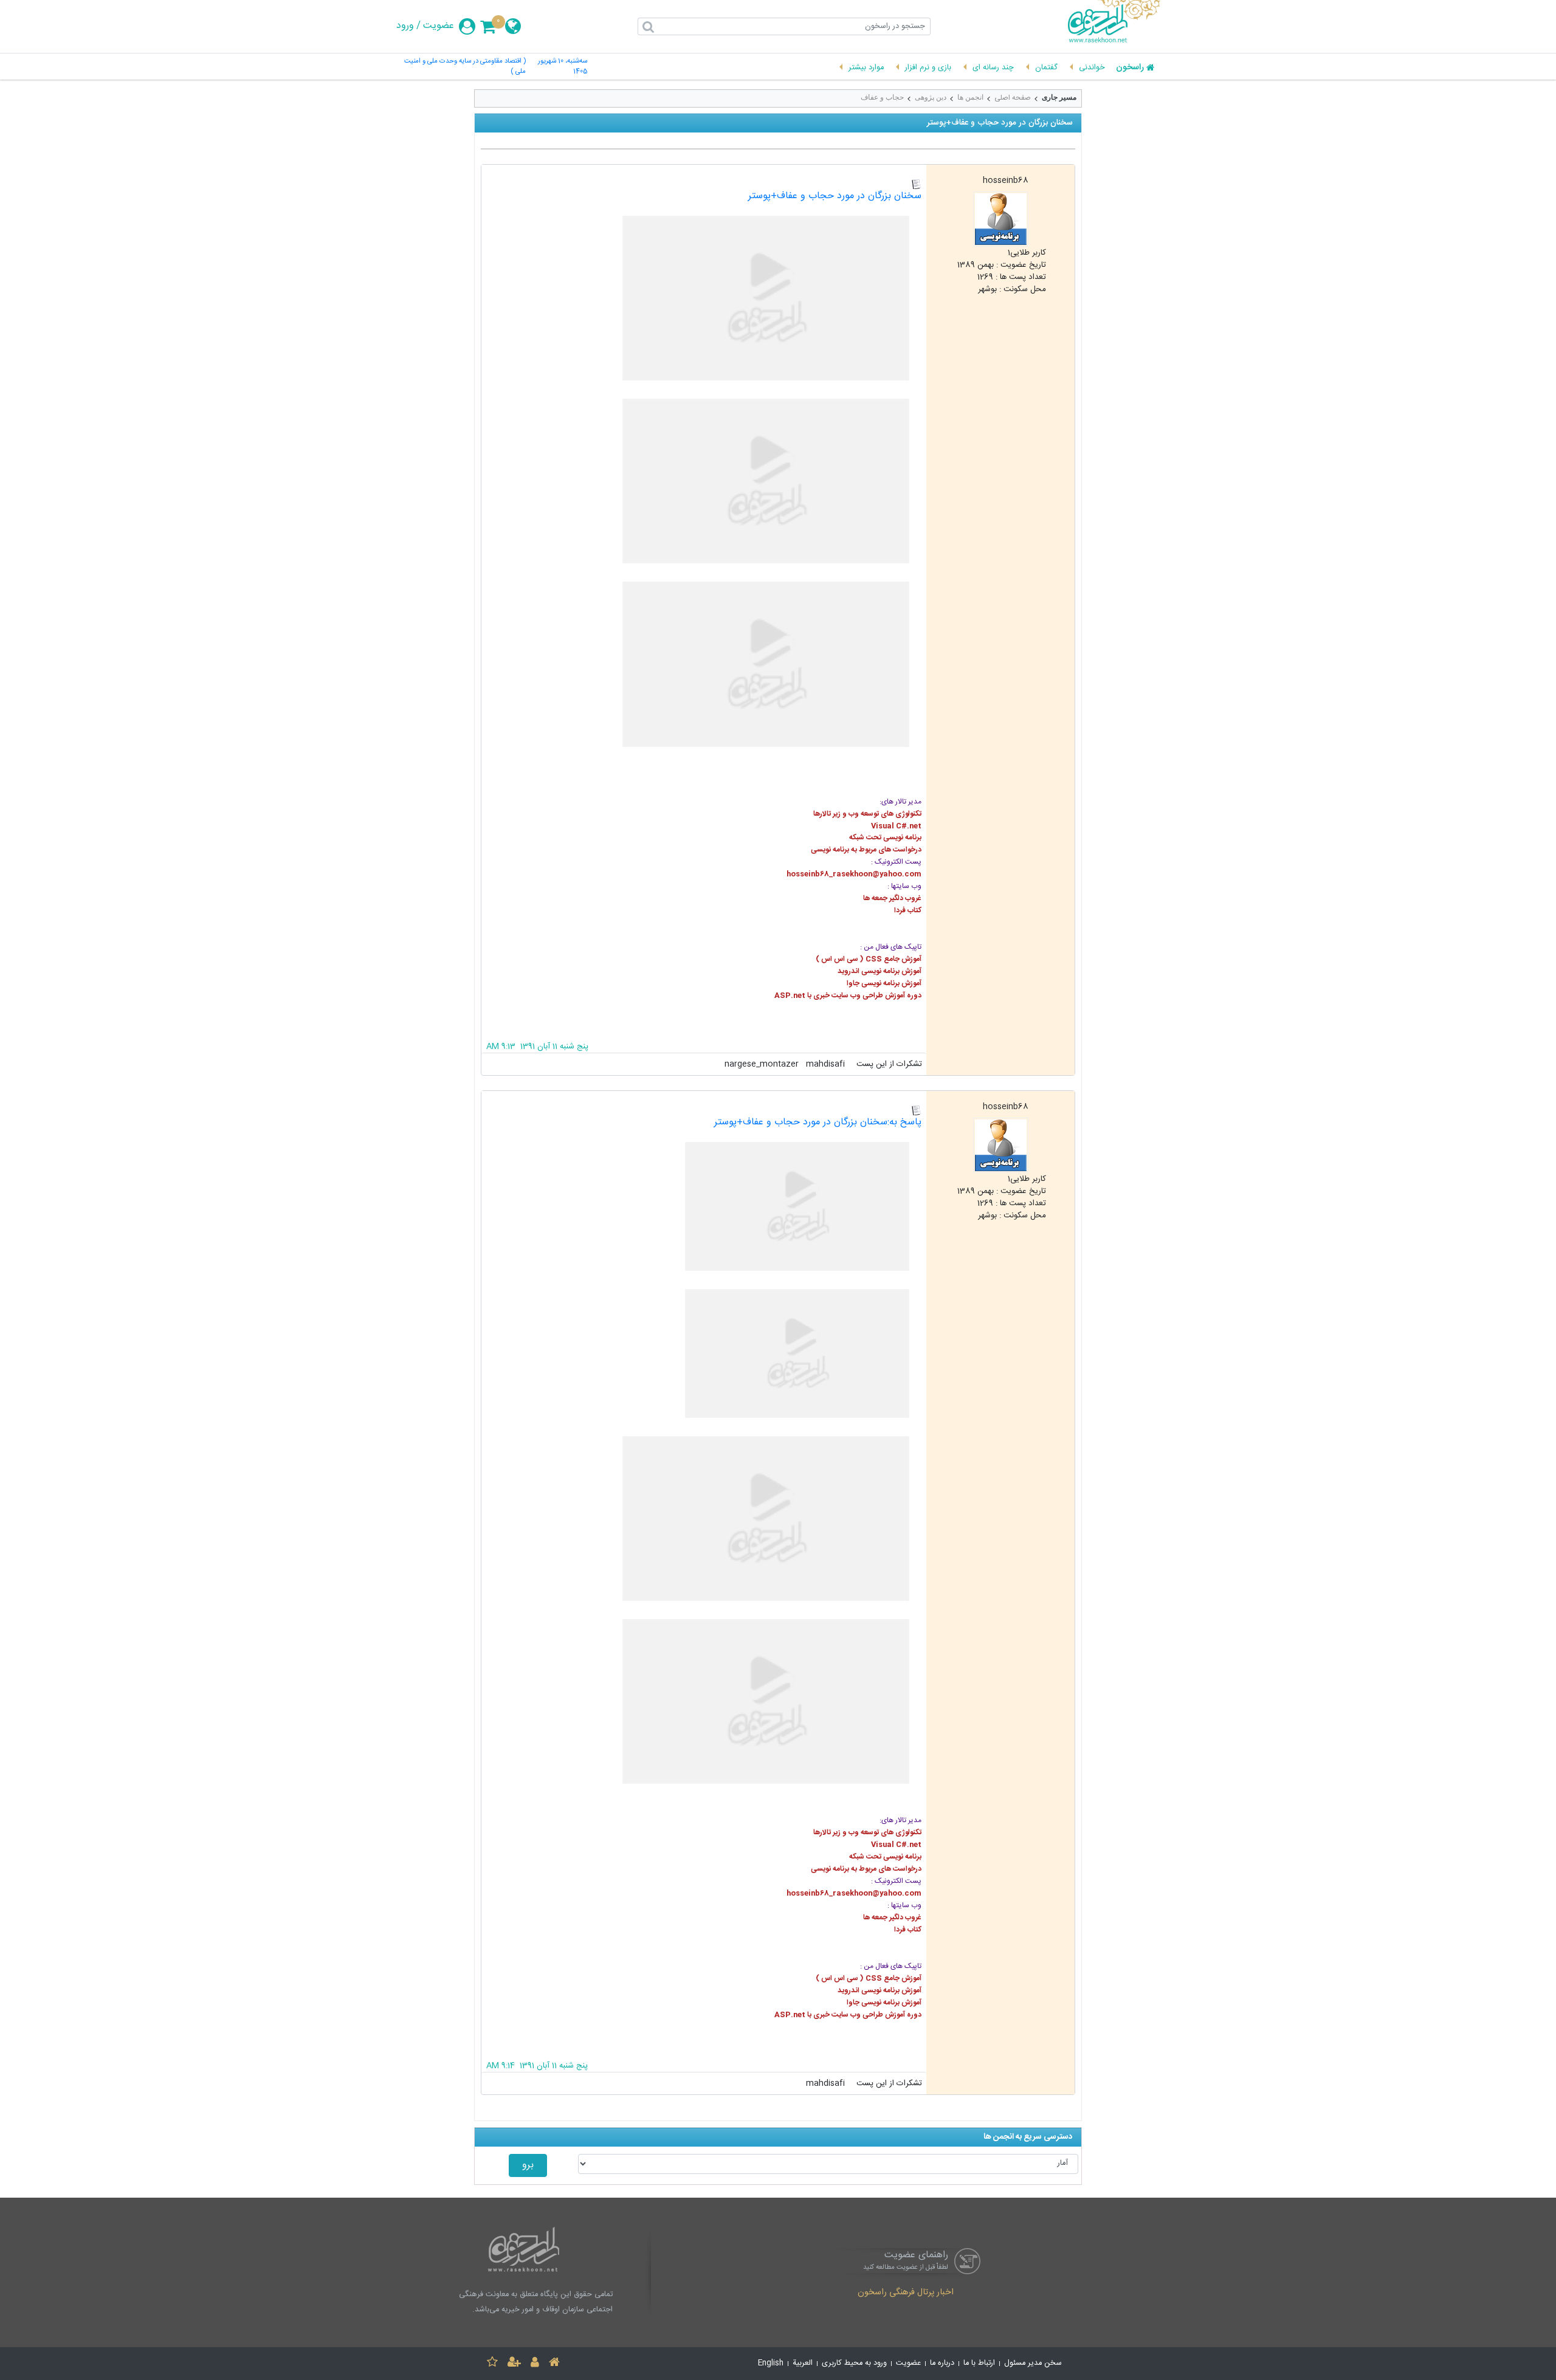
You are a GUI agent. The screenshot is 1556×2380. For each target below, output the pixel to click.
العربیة (803, 2363)
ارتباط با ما (979, 2363)
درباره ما (942, 2363)
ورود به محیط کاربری (854, 2363)
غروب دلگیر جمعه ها (892, 898)
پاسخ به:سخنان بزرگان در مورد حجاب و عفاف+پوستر (818, 1122)
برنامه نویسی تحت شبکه (885, 837)
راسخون (1130, 68)
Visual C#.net (895, 826)
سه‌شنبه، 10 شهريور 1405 (562, 67)
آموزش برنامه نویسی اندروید (880, 971)
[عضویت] (514, 2364)
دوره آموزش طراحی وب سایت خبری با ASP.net (848, 996)
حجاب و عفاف (882, 97)
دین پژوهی (931, 97)
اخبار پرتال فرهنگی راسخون (906, 2293)
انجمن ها (970, 97)
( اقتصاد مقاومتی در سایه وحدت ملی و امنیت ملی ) (465, 67)
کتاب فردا (908, 910)
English (771, 2363)
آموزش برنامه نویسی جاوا (884, 983)
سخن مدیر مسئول (1033, 2363)
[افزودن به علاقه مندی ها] (492, 2364)
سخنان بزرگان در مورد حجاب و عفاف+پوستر (835, 196)
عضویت (439, 26)
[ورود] (535, 2364)
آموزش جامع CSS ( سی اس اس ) (869, 959)
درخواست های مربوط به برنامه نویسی (866, 850)
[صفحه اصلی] (554, 2364)
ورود (405, 26)
